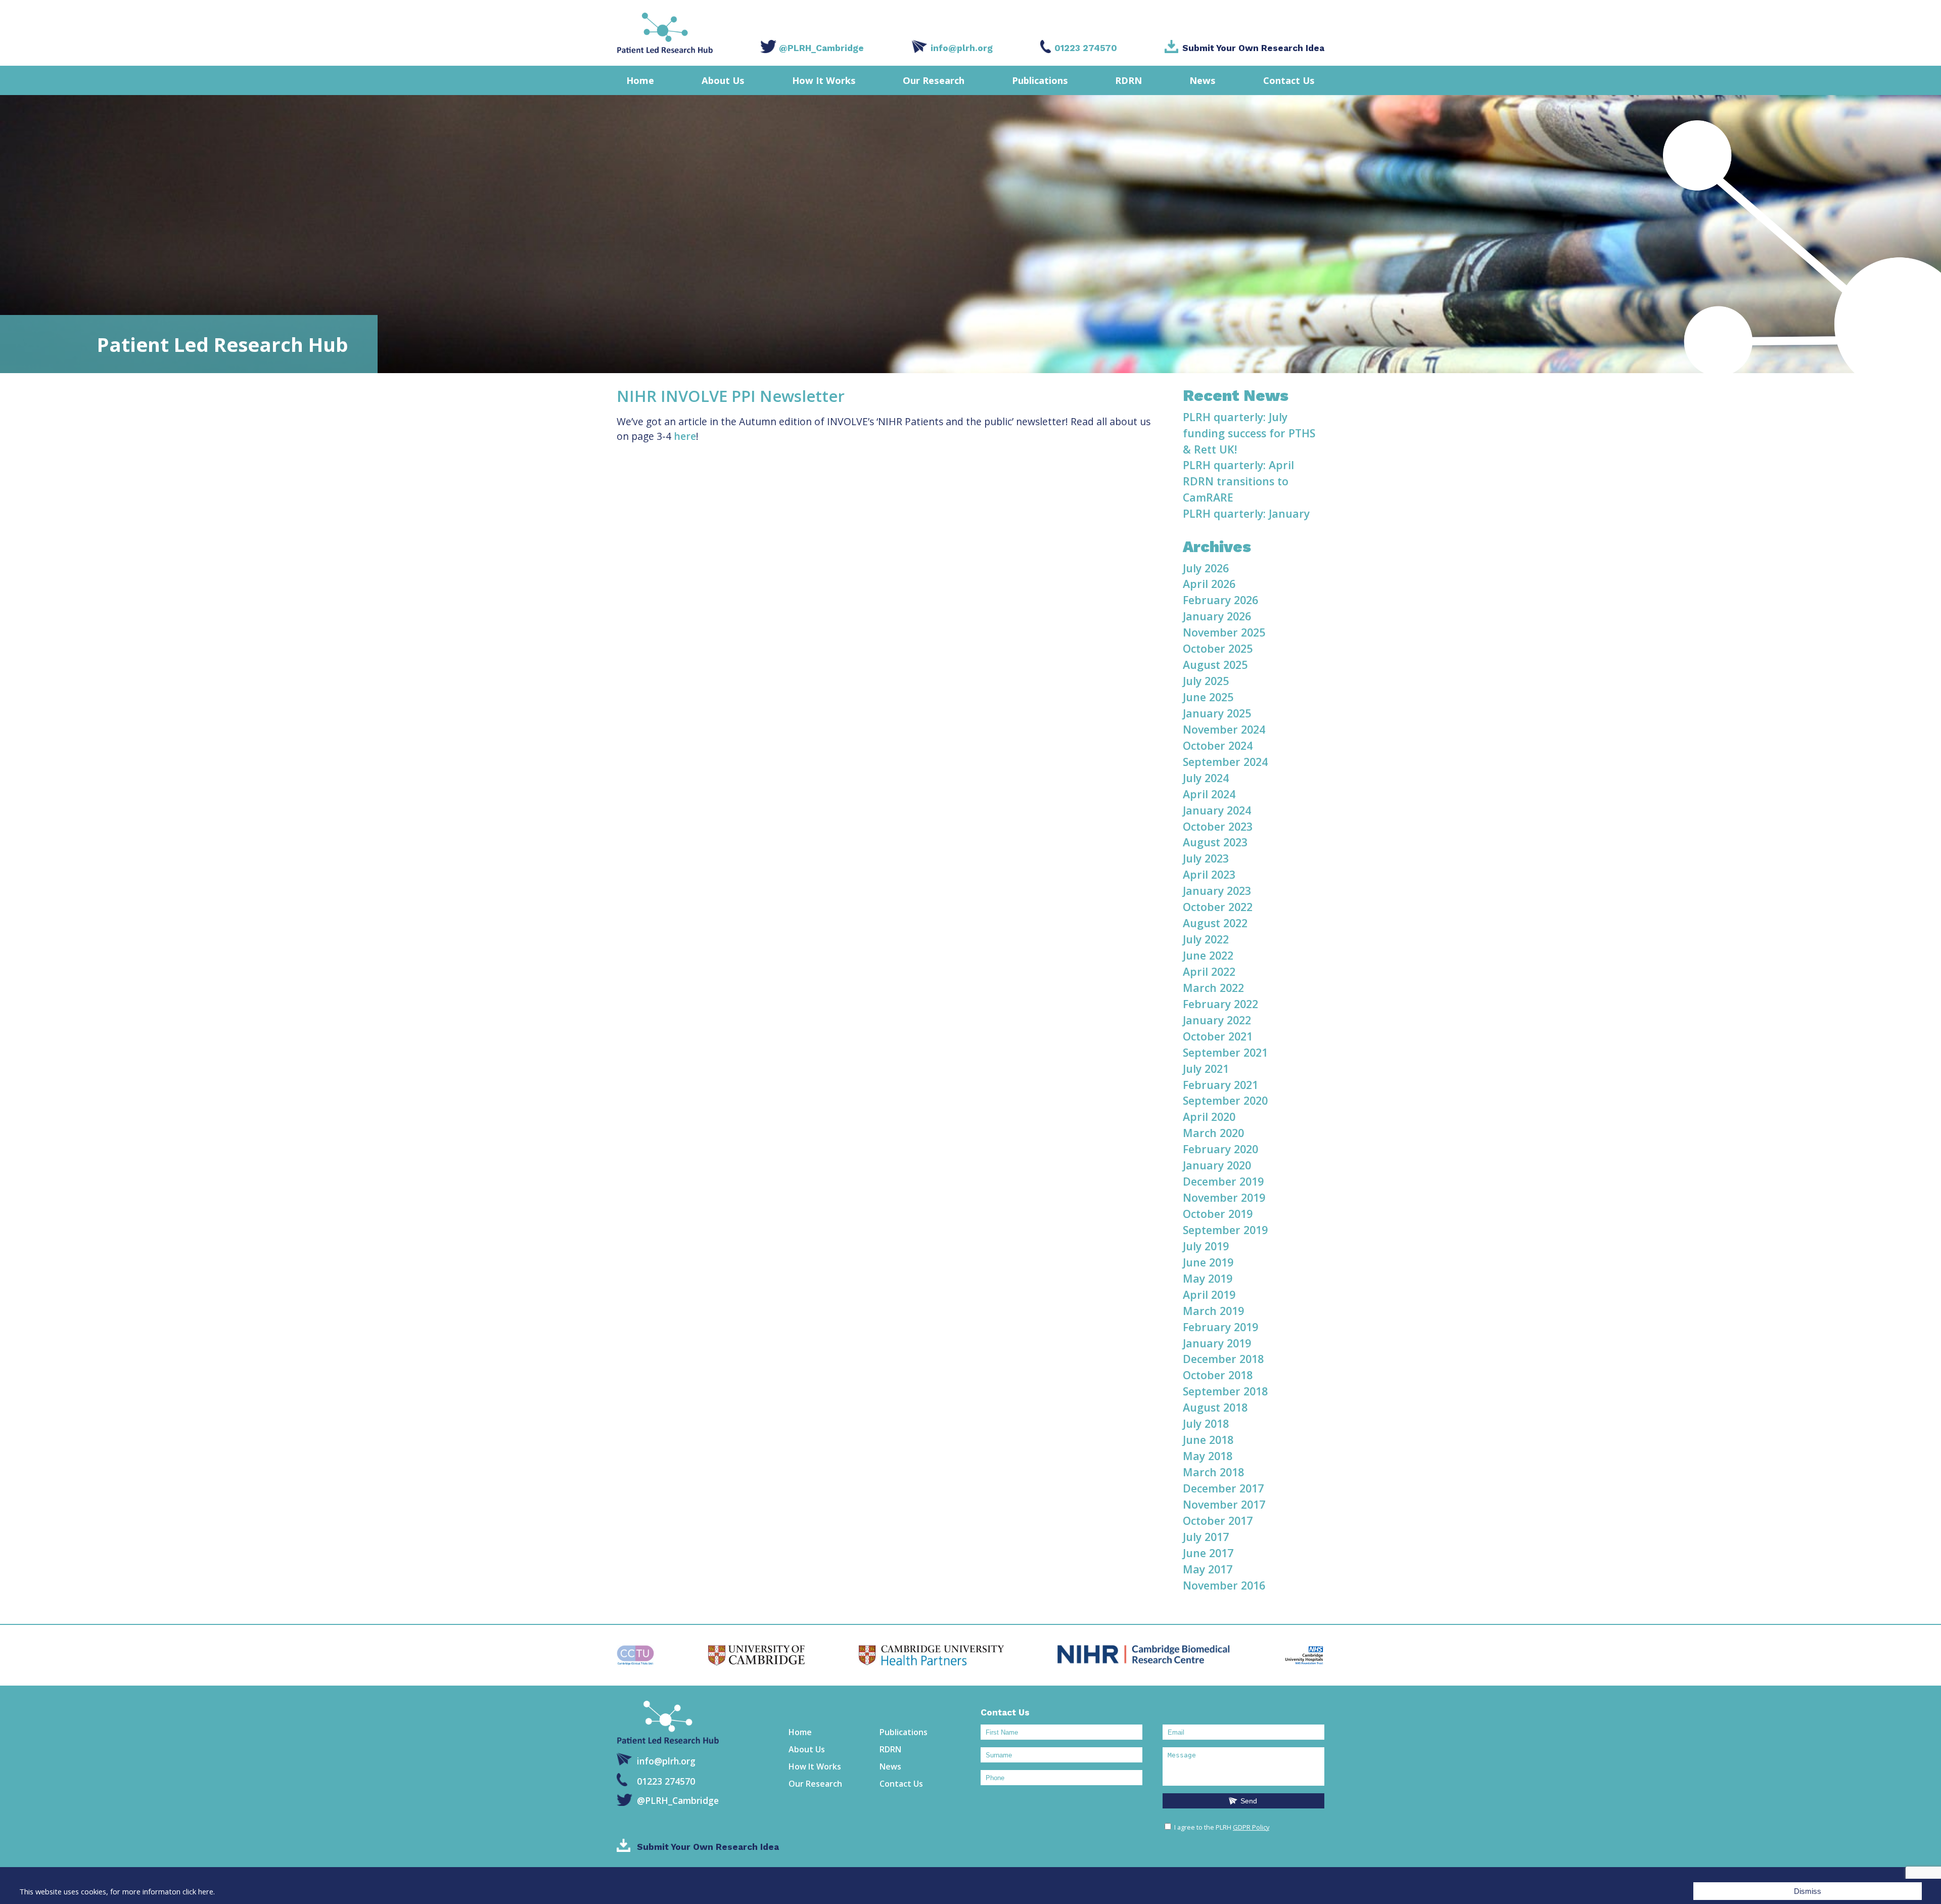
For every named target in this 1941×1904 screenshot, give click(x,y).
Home (640, 80)
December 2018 (1223, 1359)
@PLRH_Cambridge (821, 48)
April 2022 (1209, 971)
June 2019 (1208, 1262)
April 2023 (1209, 874)
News (1203, 80)
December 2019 (1223, 1181)
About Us (723, 80)
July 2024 (1206, 778)
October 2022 (1218, 907)
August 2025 (1215, 665)
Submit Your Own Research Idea (1253, 48)
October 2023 (1218, 826)
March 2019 (1213, 1311)
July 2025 (1206, 681)
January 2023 (1217, 891)
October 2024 (1218, 745)
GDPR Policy (1251, 1827)
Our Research (934, 80)
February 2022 (1220, 1004)
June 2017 (1208, 1553)
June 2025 (1208, 697)
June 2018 (1208, 1440)
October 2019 (1218, 1214)
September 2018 (1225, 1391)
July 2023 (1206, 858)
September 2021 (1225, 1052)
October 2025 (1218, 648)
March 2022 (1213, 988)
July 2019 (1206, 1246)
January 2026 (1217, 616)
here (685, 436)
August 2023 (1215, 842)
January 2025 (1217, 713)
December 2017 (1223, 1488)
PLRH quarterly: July (1235, 417)
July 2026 (1206, 568)
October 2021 (1218, 1036)
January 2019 (1217, 1343)
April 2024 (1209, 794)
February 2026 (1220, 600)
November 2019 (1224, 1197)
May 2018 (1208, 1456)
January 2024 (1217, 810)
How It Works (824, 80)
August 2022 (1215, 923)
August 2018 (1215, 1407)
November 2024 (1224, 729)
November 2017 (1224, 1504)
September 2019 (1225, 1230)
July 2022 (1206, 939)
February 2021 (1220, 1085)
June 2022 (1208, 955)
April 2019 (1209, 1295)
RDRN (1128, 80)
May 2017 (1208, 1569)
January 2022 (1217, 1020)
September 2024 (1225, 762)
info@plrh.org (962, 48)
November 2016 (1224, 1585)
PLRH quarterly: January (1246, 513)
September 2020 (1225, 1100)
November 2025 (1224, 632)
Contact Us (1289, 80)
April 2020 (1209, 1117)
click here (198, 1891)
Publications (1040, 80)
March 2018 (1213, 1472)
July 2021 (1206, 1069)
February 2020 (1220, 1149)
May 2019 (1208, 1278)
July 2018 (1206, 1423)
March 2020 (1213, 1133)
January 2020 (1217, 1165)
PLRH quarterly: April (1238, 465)
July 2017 (1206, 1537)
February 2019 (1220, 1327)
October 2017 (1218, 1521)
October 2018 (1218, 1375)
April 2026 (1209, 584)
